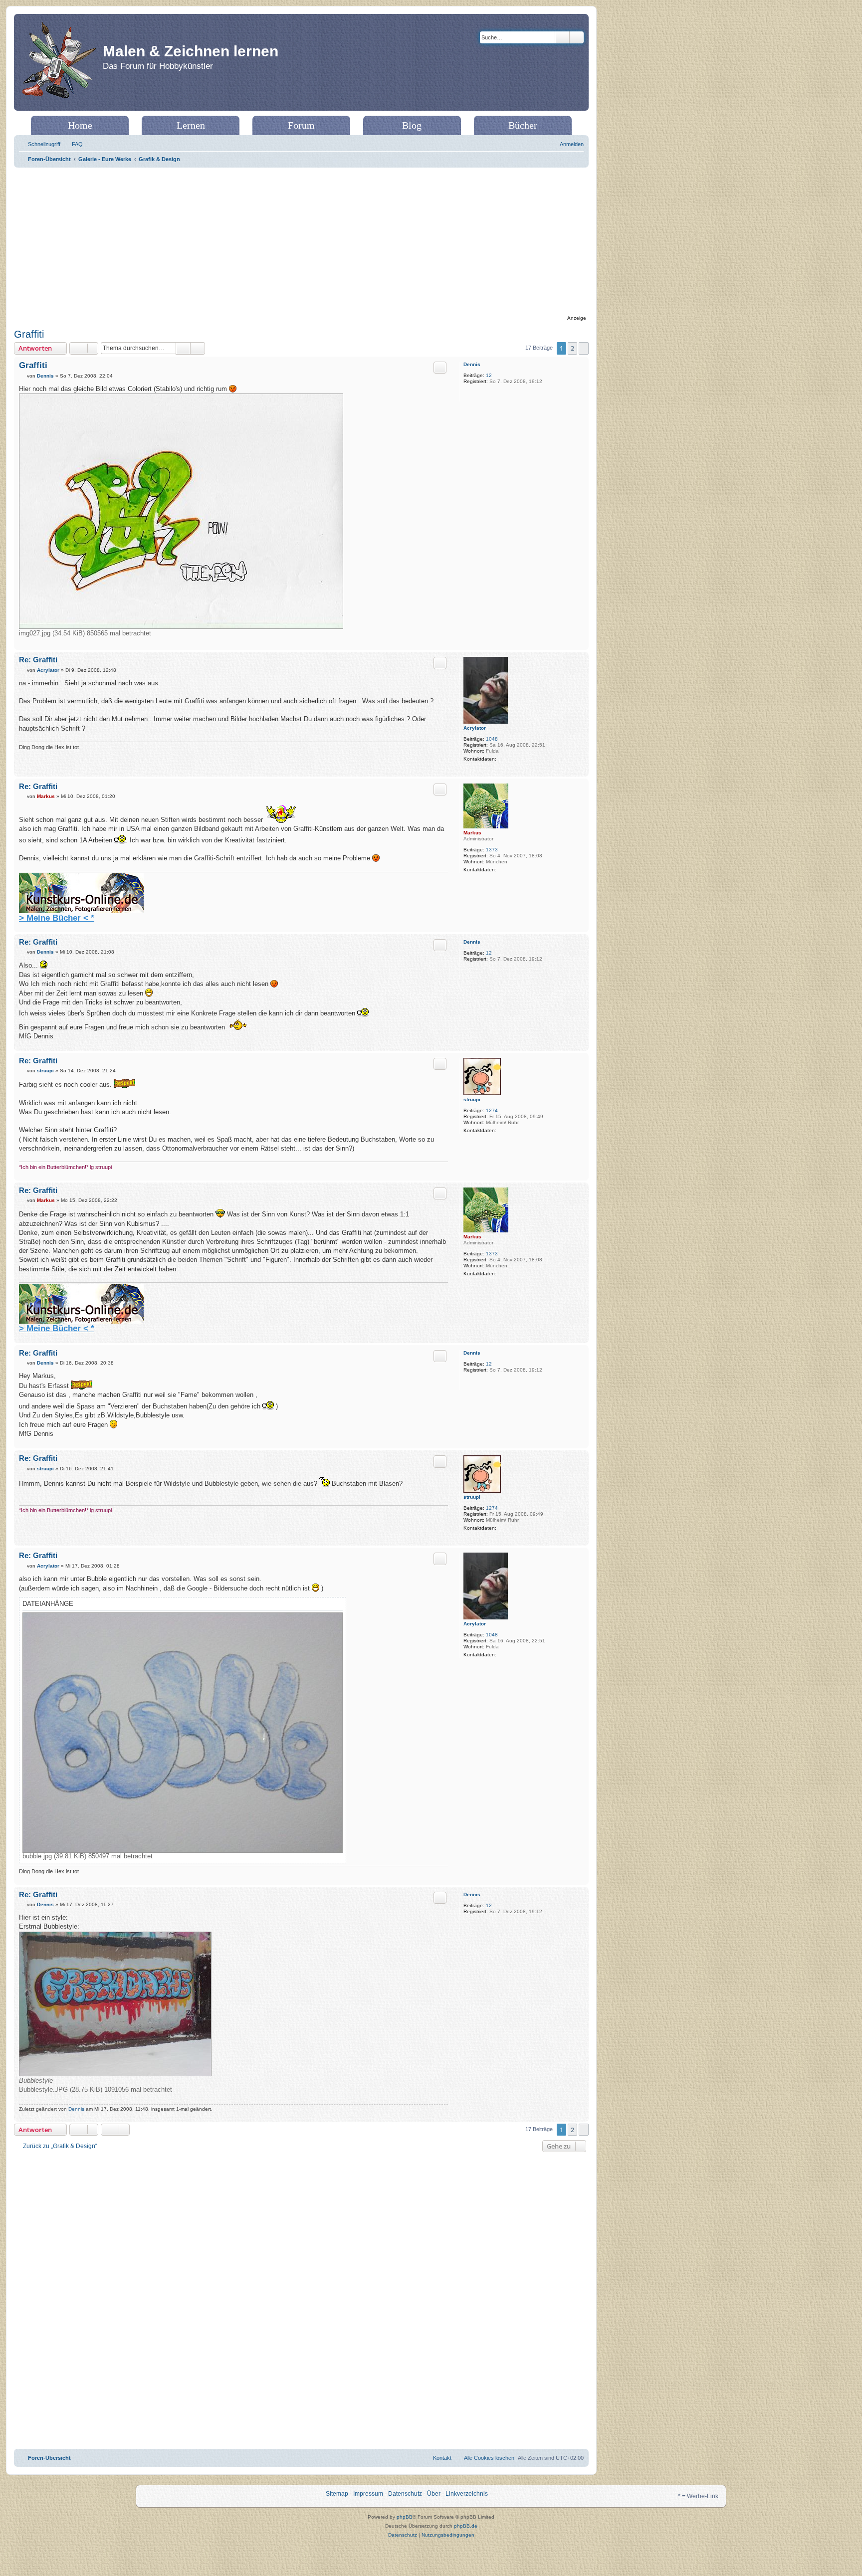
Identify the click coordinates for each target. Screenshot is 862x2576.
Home (80, 125)
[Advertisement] (301, 242)
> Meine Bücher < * (57, 918)
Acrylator (475, 728)
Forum (301, 125)
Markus (472, 833)
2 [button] (572, 348)
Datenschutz (405, 2494)
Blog (412, 125)
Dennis (472, 364)
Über (434, 2494)
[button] (584, 348)
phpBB (405, 2517)
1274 (492, 1110)
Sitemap (337, 2494)
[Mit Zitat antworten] (440, 368)
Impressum (368, 2494)
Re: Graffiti (38, 660)
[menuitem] (73, 144)
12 (489, 375)
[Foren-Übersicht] (60, 62)
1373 (492, 850)
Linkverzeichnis (467, 2494)
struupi (472, 1099)
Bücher (523, 125)
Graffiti (29, 334)
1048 (492, 739)
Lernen (191, 125)
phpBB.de (466, 2526)
